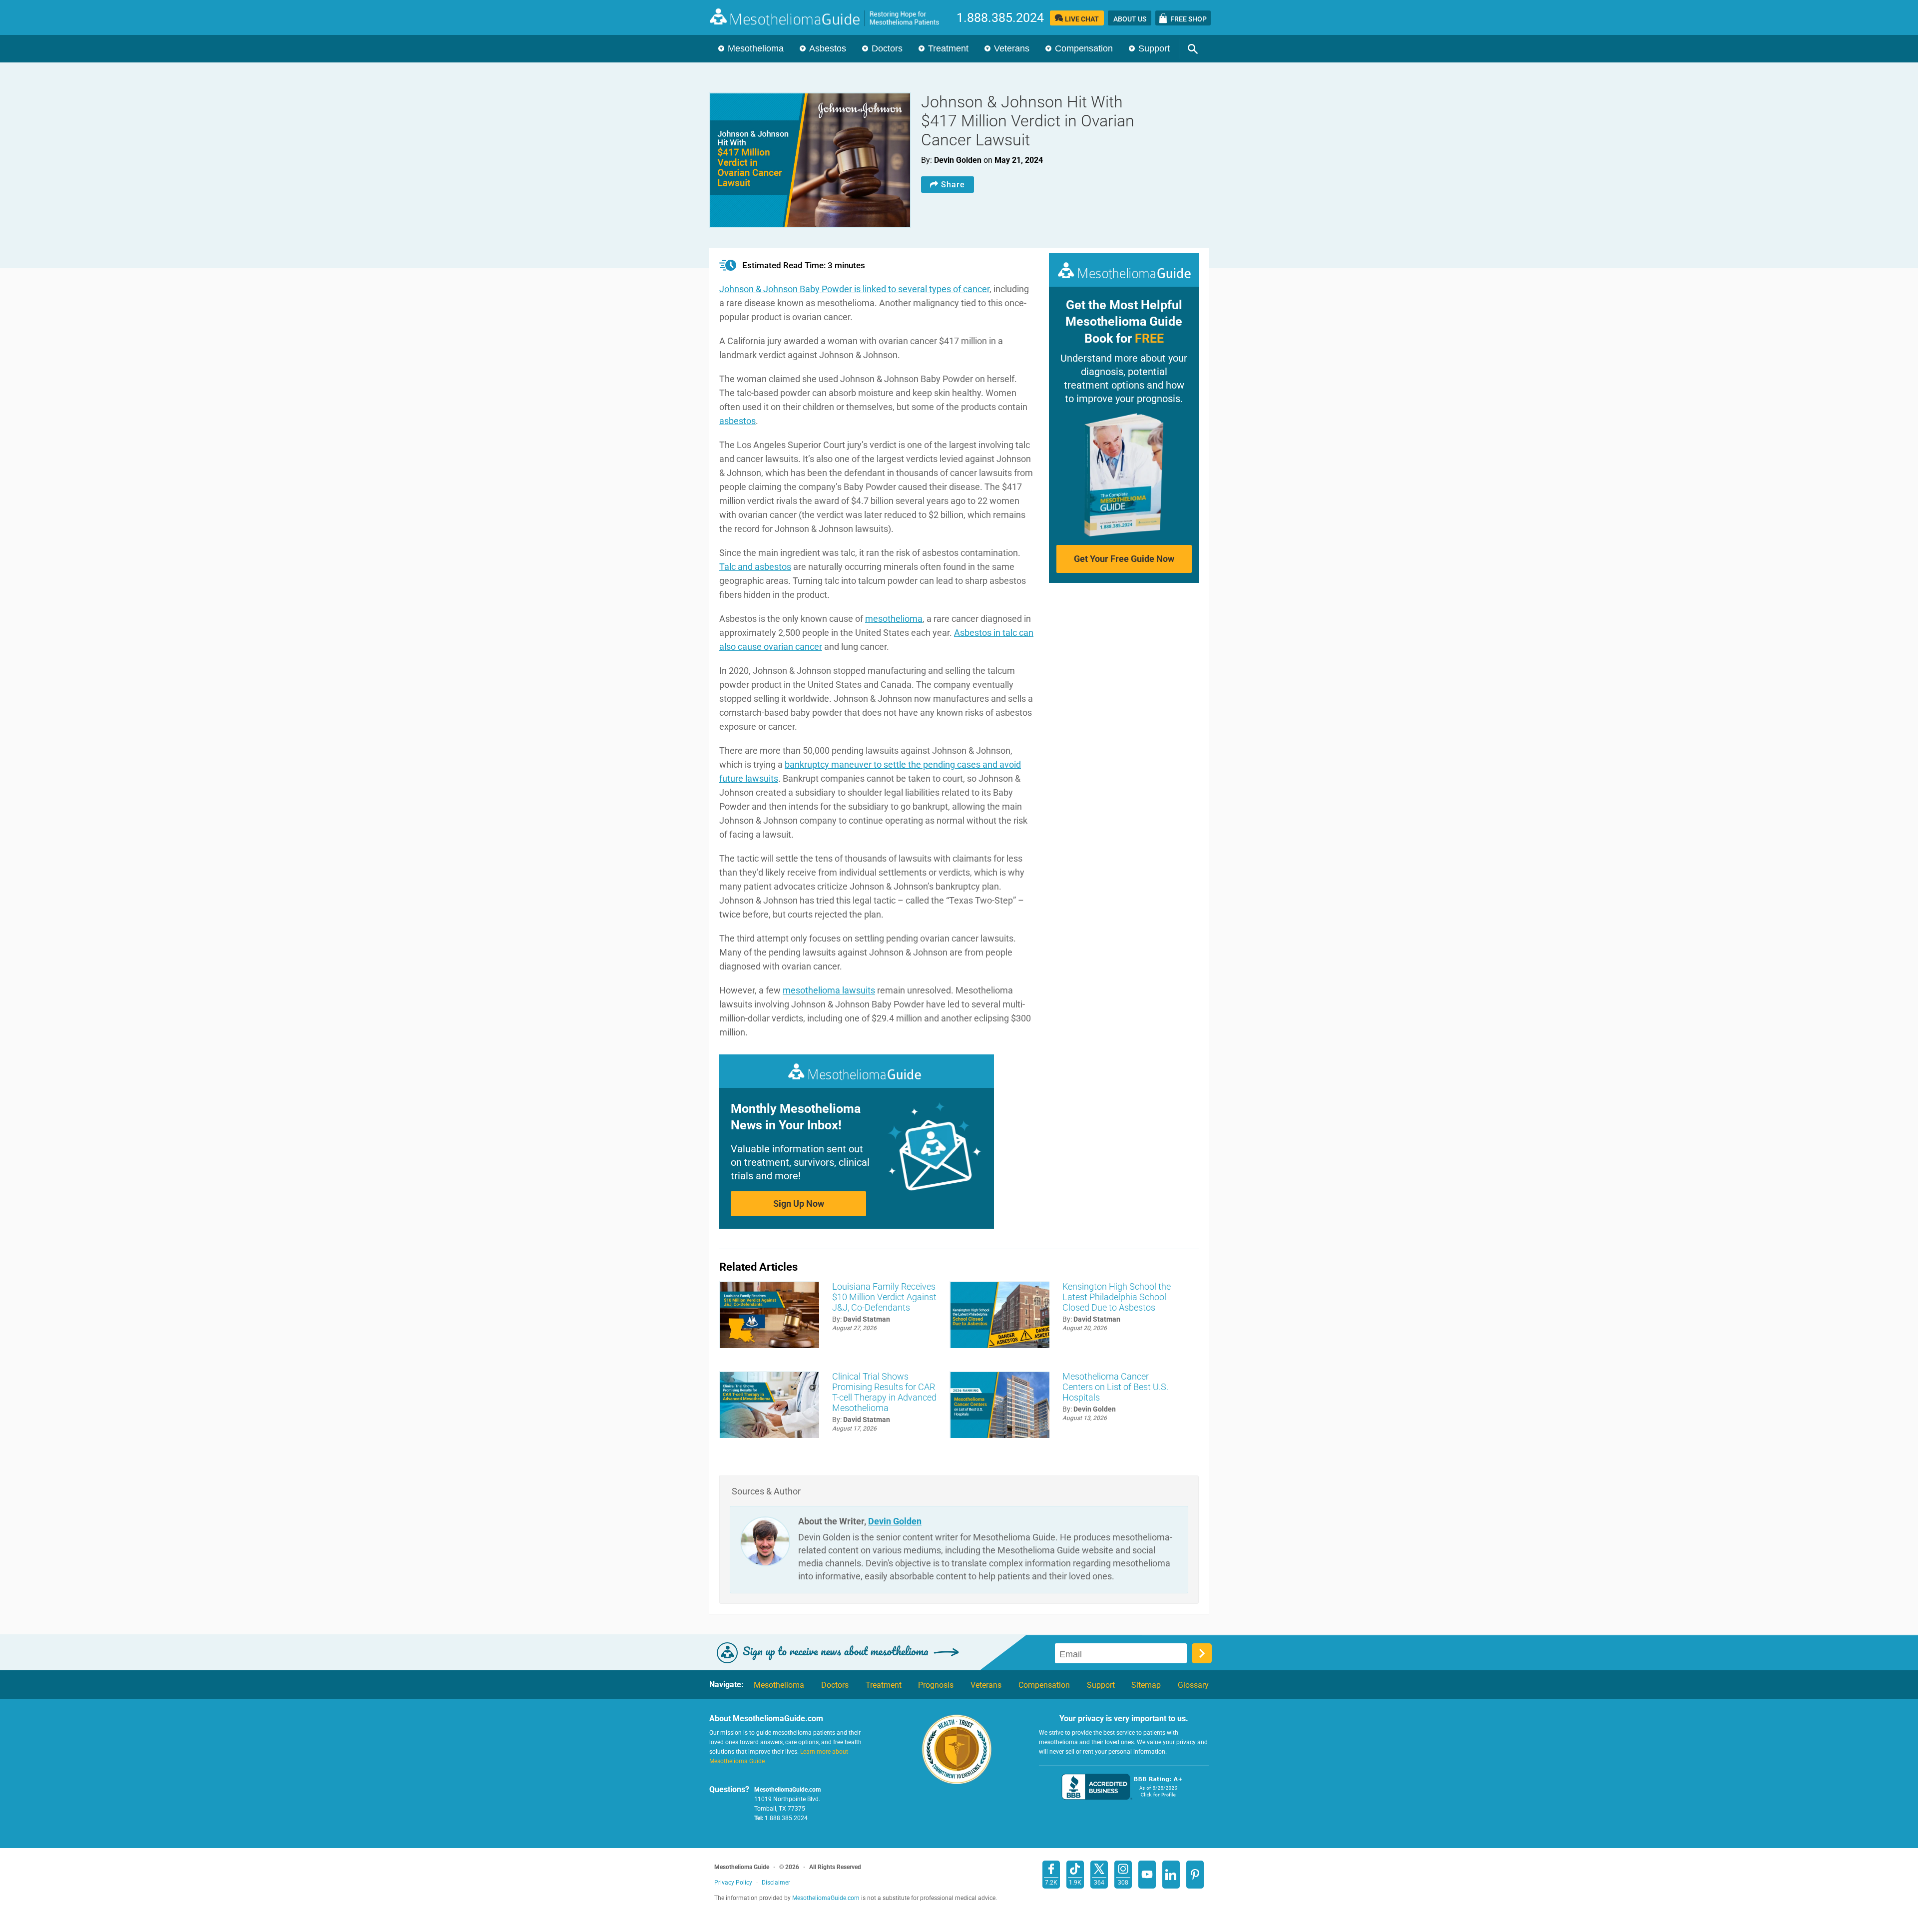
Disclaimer (776, 1883)
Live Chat (1082, 19)
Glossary (1193, 1685)
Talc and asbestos (755, 567)
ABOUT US (1130, 19)
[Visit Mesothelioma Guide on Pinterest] (1195, 1875)
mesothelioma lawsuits (829, 990)
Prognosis (936, 1685)
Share (953, 185)
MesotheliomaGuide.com (830, 17)
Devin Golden (895, 1521)
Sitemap (1146, 1685)
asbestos (737, 421)
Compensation (1084, 48)
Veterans (1012, 48)
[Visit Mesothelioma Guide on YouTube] (1147, 1875)
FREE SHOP (1189, 19)
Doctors (887, 48)
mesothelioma (894, 619)
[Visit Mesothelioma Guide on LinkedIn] (1171, 1875)
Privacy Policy (733, 1883)
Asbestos (828, 48)
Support (1154, 48)
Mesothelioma (756, 48)
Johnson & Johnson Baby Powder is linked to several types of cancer (854, 289)
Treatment (948, 48)
